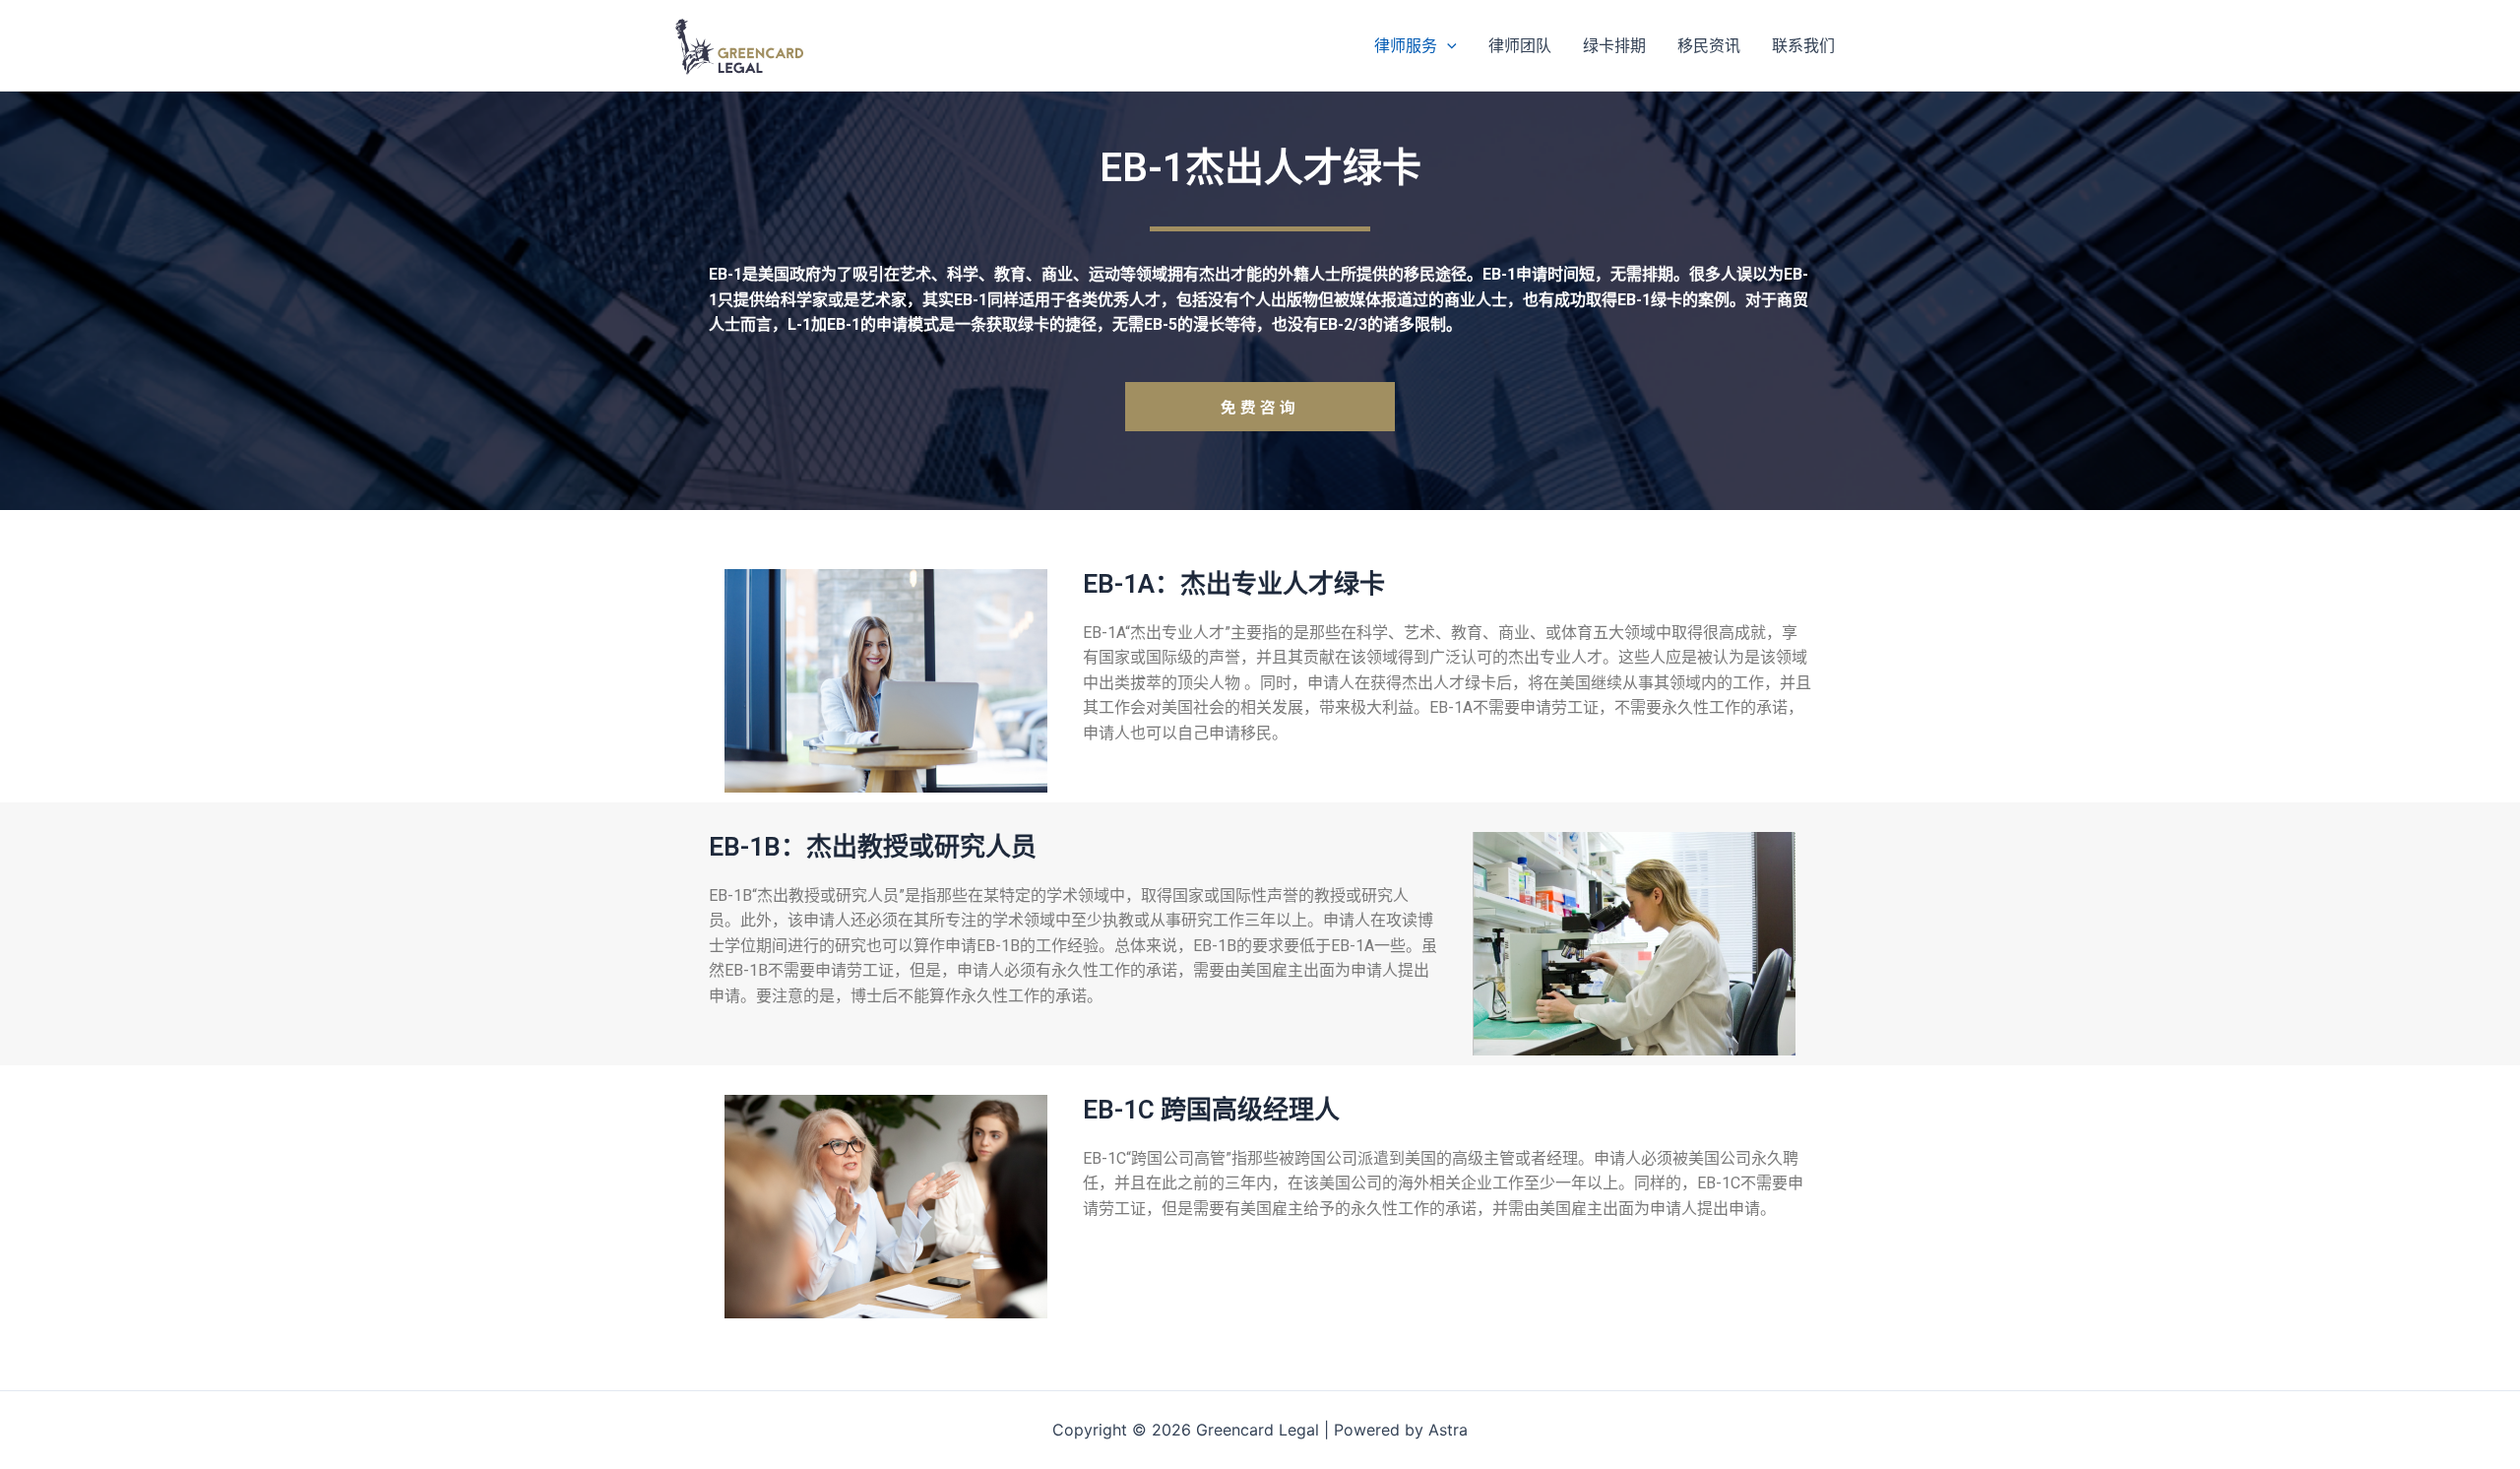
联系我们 (1803, 45)
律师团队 (1520, 45)
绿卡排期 (1614, 45)
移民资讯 (1709, 45)
